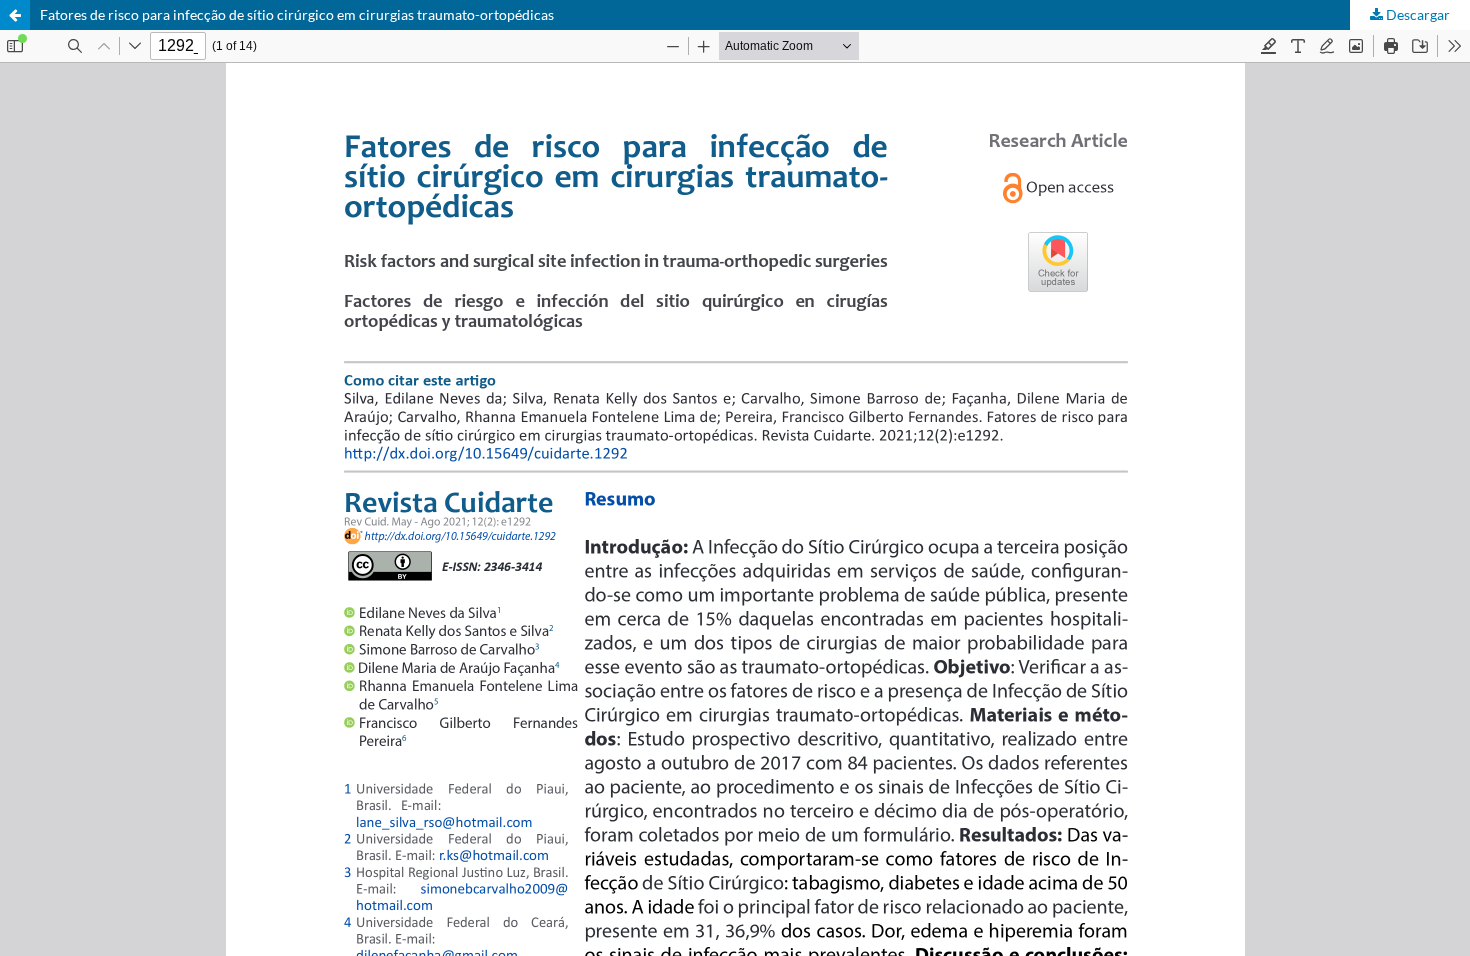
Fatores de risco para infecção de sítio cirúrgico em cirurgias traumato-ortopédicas (297, 14)
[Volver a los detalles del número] (15, 15)
